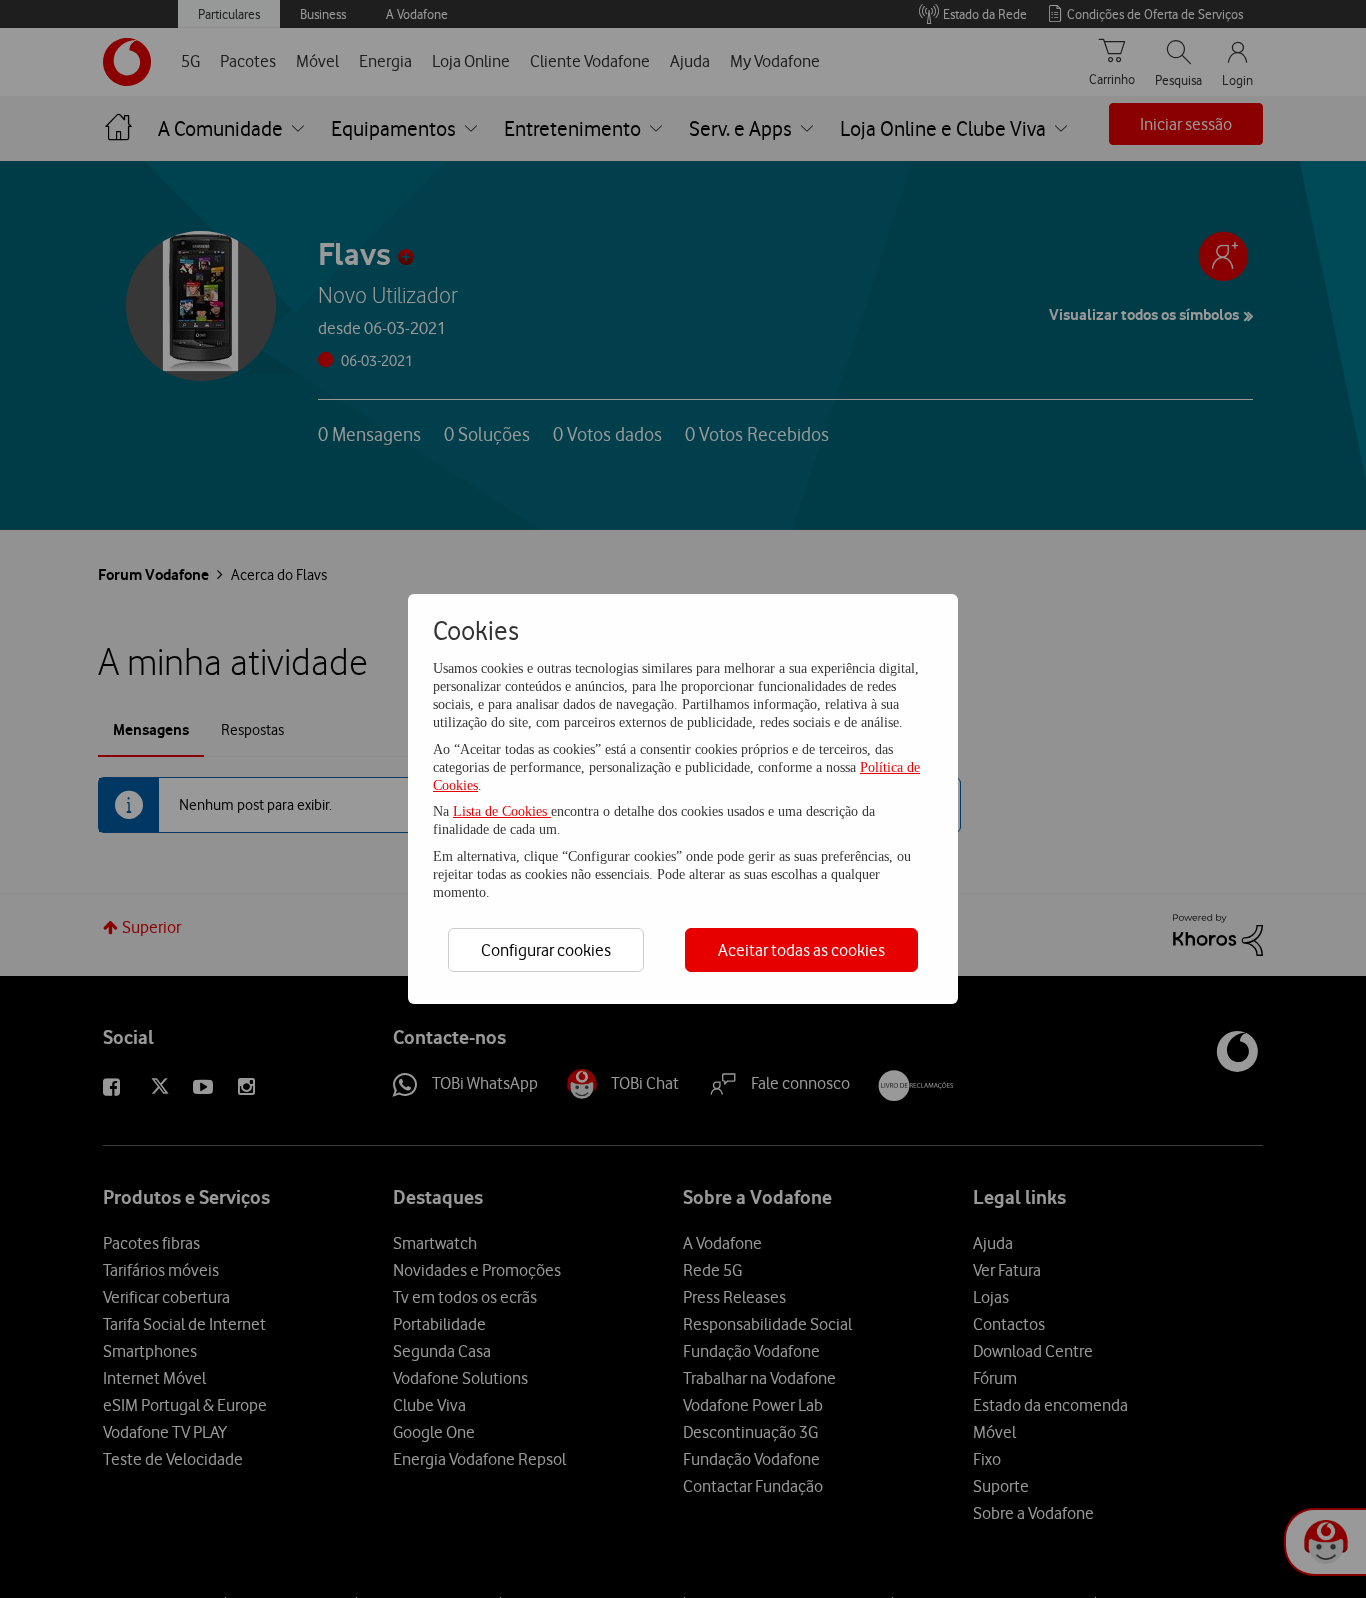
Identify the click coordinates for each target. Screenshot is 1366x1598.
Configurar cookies (546, 950)
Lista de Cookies (502, 811)
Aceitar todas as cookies (801, 950)
